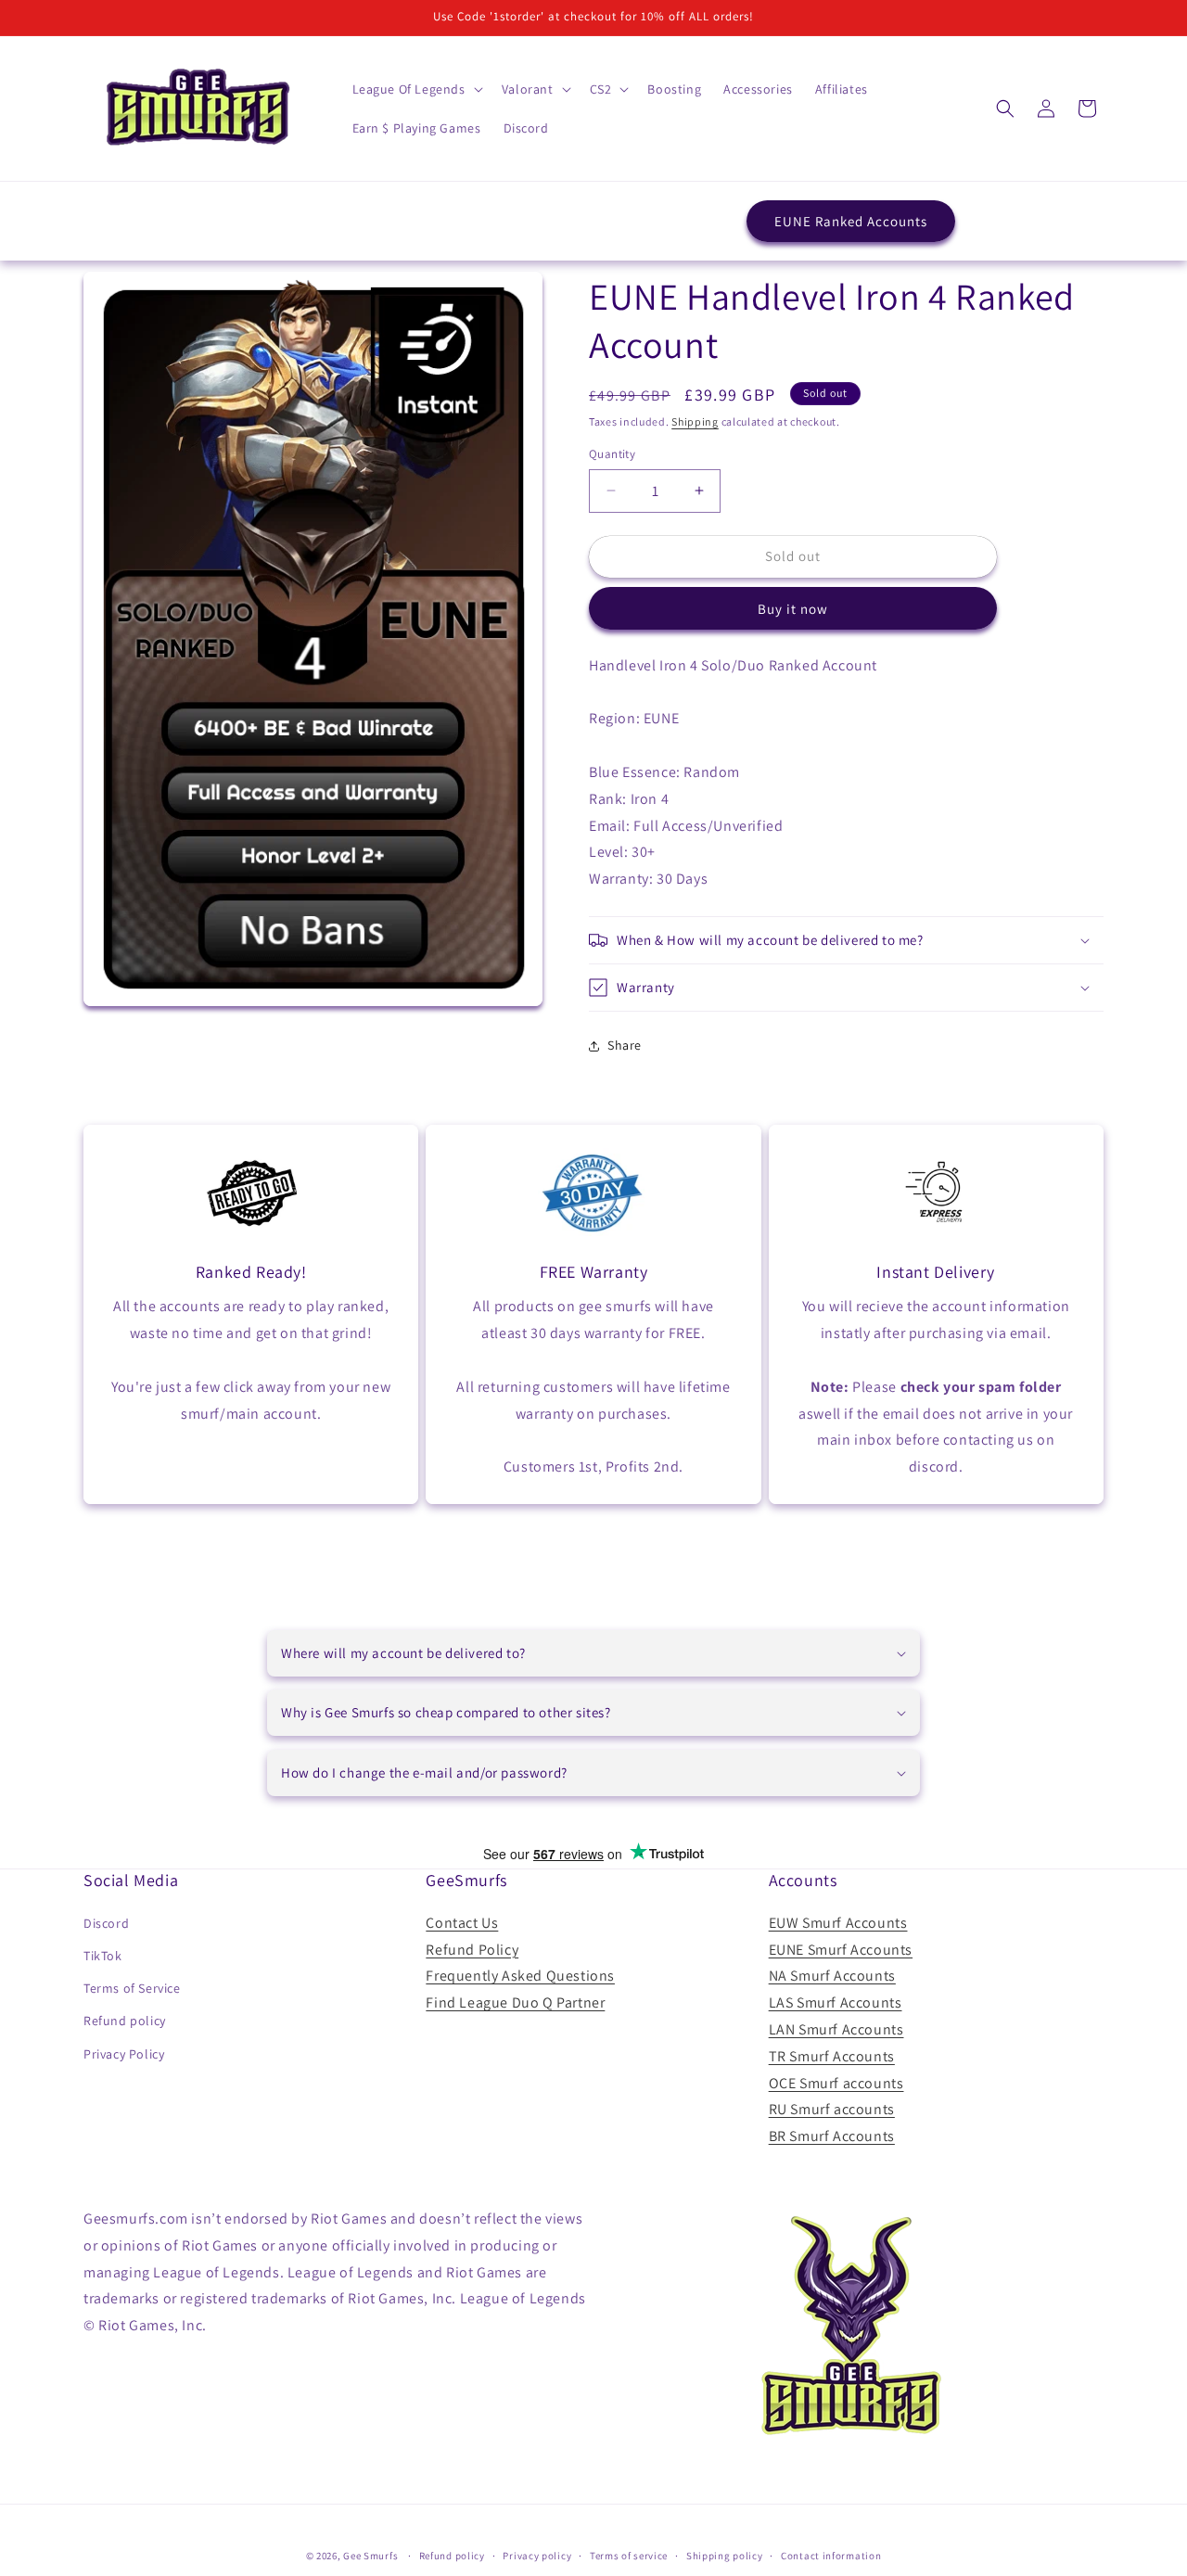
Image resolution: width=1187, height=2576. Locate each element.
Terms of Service (132, 1988)
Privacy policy (537, 2556)
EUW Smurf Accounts (838, 1923)
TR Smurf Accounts (832, 2056)
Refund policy (125, 2021)
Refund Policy (472, 1950)
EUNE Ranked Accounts (851, 221)
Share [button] (625, 1045)
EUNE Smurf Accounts (841, 1950)
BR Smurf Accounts (832, 2136)
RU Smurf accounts (832, 2109)
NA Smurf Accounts (832, 1976)
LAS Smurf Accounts (836, 2002)
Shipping (695, 421)
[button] (416, 89)
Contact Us (462, 1923)
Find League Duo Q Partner (515, 2002)
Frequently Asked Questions (520, 1976)
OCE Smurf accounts (836, 2083)
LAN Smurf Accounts (836, 2029)
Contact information (831, 2556)
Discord (106, 1923)
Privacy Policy (124, 2054)
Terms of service (629, 2556)
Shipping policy (725, 2556)
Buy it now (793, 609)
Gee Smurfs (370, 2556)
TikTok (103, 1956)
